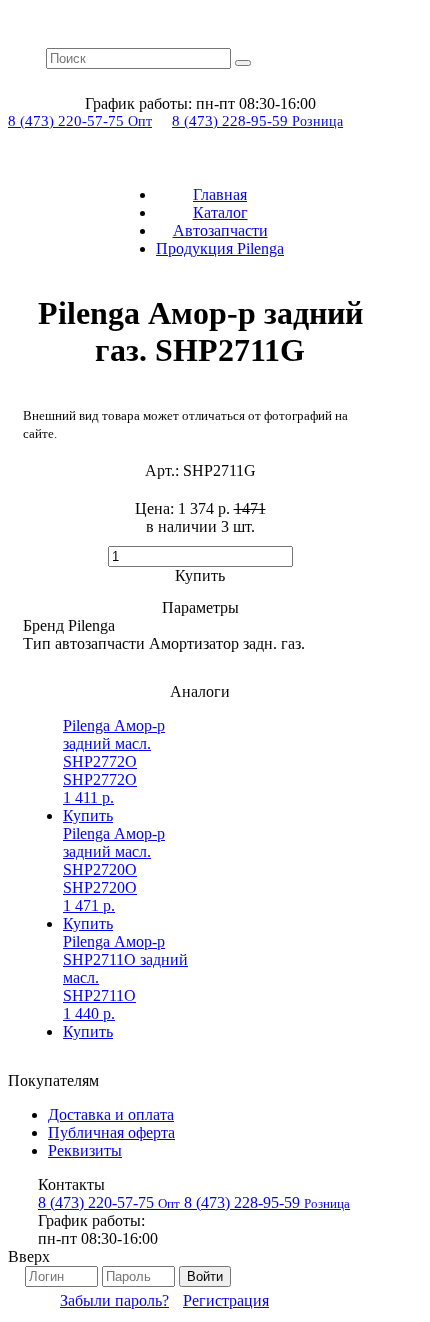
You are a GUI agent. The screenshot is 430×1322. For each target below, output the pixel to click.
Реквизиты (85, 1150)
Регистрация (226, 1300)
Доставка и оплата (111, 1114)
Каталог (220, 212)
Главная (220, 194)
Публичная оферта (111, 1132)
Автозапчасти (220, 230)
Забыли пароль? (114, 1300)
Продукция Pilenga (220, 248)
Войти (205, 1276)
